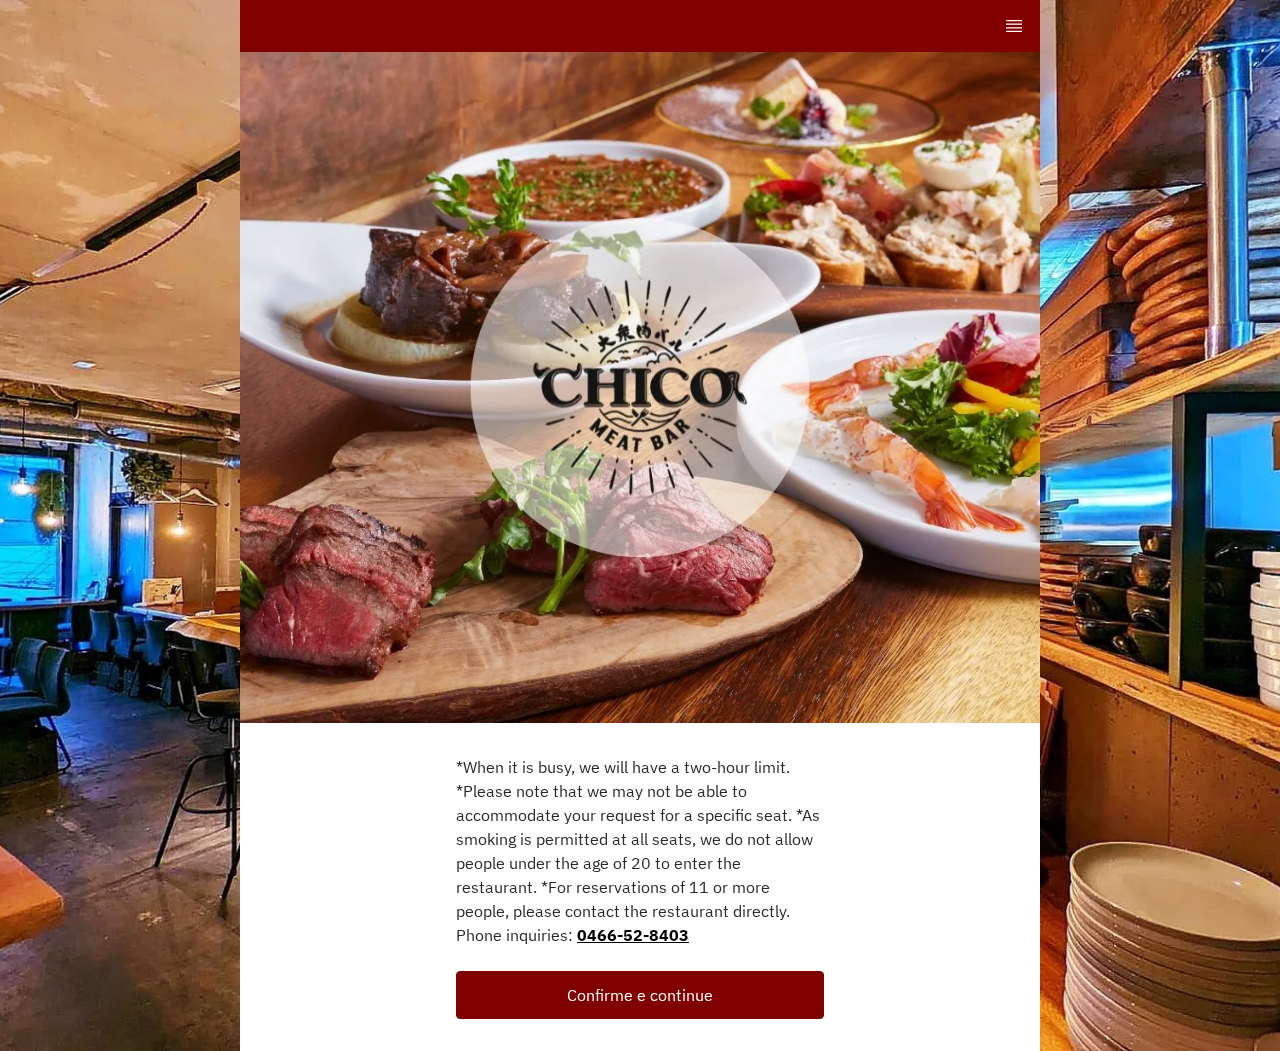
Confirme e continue (640, 995)
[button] (640, 995)
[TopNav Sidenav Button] (1014, 26)
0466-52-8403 (633, 935)
